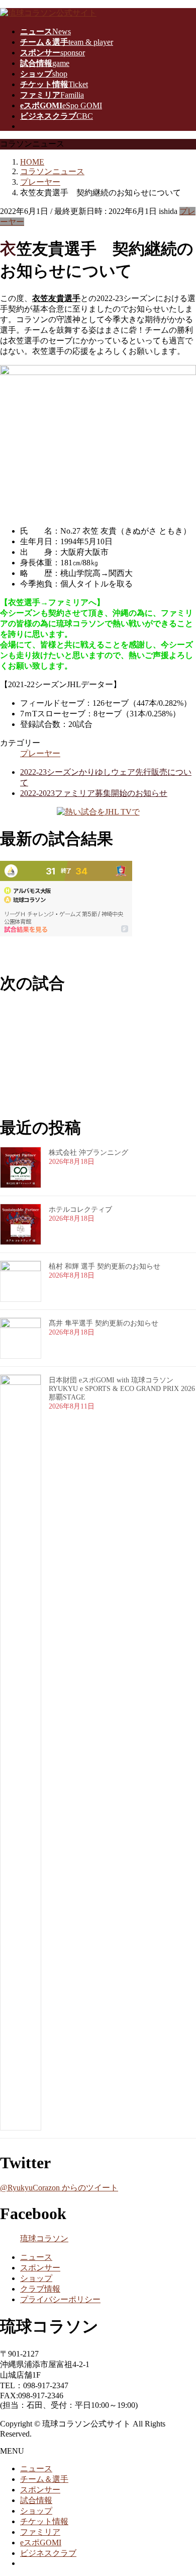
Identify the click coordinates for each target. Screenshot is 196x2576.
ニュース (36, 2257)
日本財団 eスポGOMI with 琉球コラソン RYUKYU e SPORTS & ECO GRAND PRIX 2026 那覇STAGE (122, 1389)
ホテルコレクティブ (80, 1209)
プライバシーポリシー (60, 2299)
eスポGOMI (41, 2543)
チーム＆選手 (44, 2479)
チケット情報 (44, 2521)
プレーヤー (40, 753)
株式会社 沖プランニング (88, 1153)
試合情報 (36, 2500)
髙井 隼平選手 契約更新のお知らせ (104, 1323)
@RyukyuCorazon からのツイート (59, 2188)
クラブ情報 (40, 2289)
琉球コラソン (44, 2238)
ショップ (36, 2278)
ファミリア (40, 2532)
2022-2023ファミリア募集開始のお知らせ (94, 793)
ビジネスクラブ (48, 2553)
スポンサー (40, 2268)
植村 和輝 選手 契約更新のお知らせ (105, 1266)
